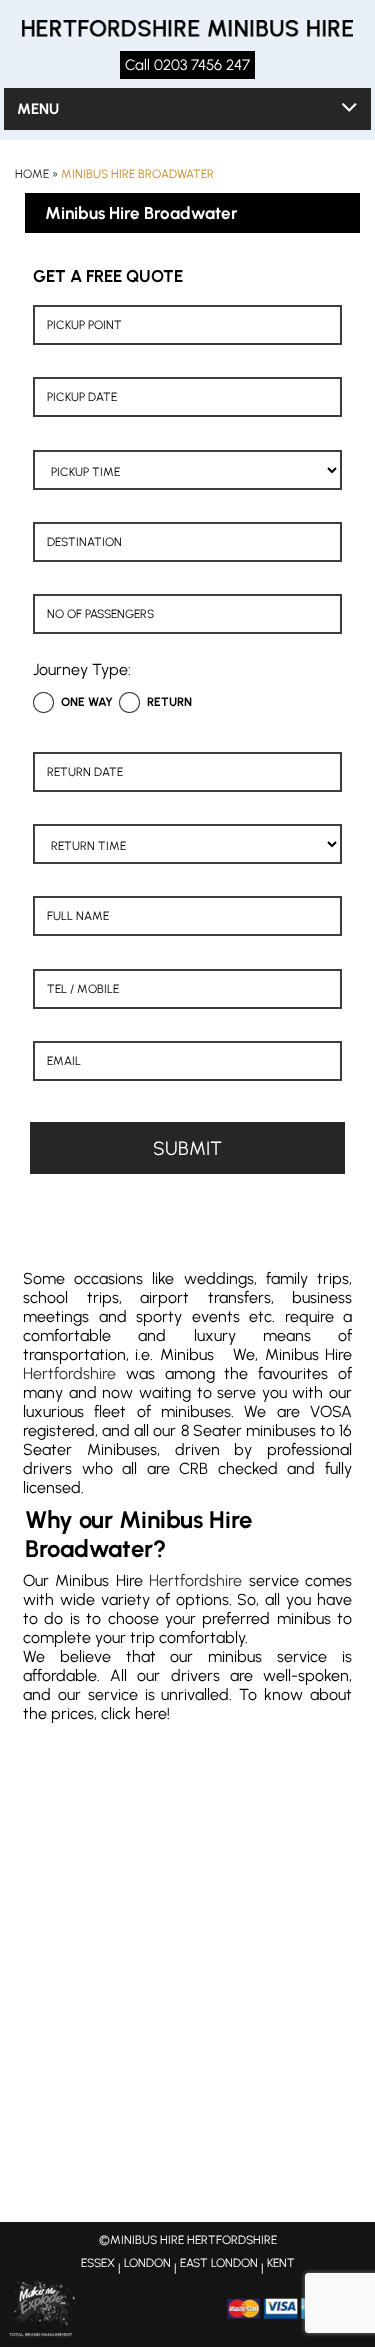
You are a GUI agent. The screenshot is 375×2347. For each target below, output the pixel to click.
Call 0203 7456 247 (187, 65)
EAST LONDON (219, 2263)
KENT (281, 2263)
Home (32, 174)
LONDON (147, 2263)
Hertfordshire (69, 1373)
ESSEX (98, 2263)
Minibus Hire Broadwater (137, 174)
